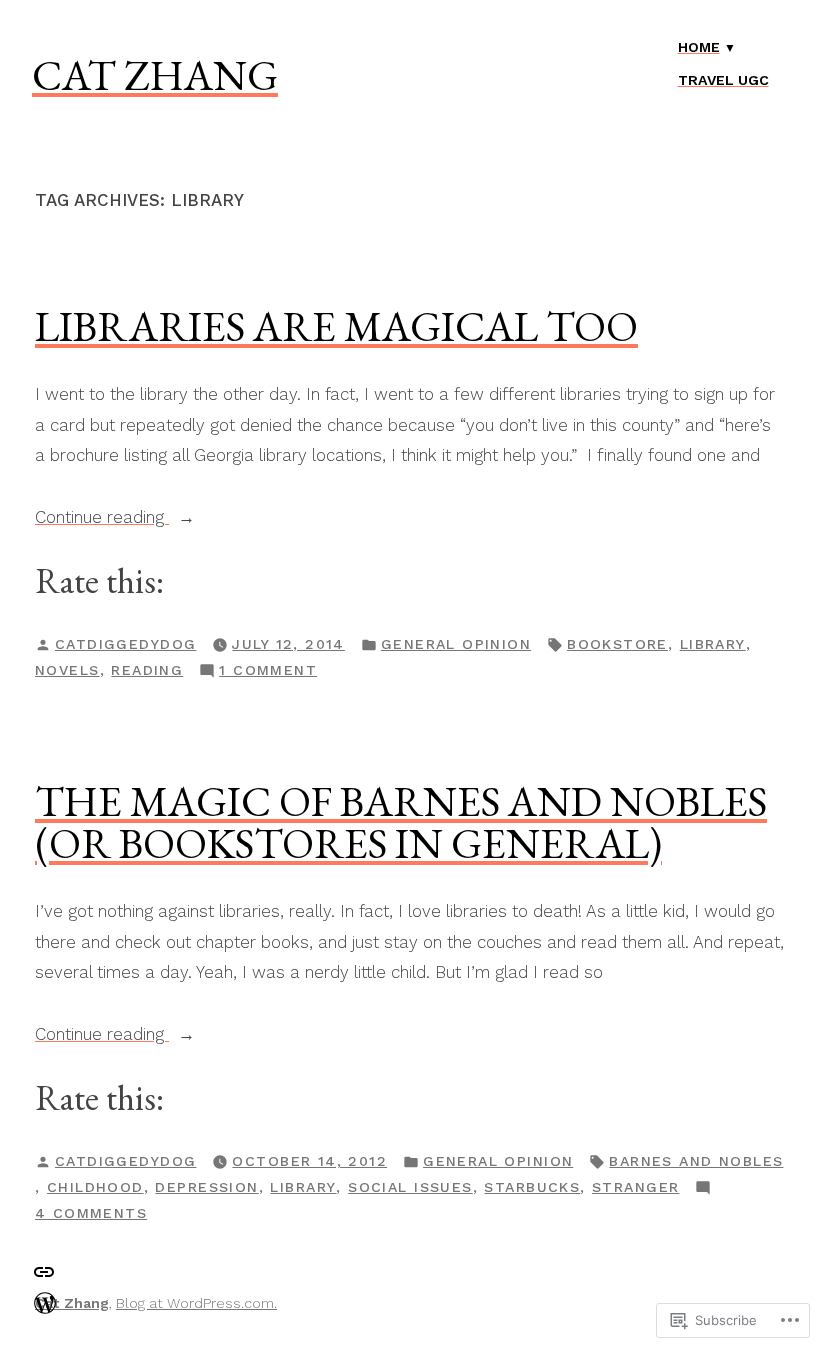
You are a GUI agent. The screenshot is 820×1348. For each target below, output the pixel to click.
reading (147, 670)
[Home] (45, 1301)
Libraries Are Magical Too (336, 326)
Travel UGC (723, 80)
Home (699, 47)
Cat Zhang (155, 75)
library (713, 644)
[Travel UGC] (44, 1271)
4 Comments (91, 1215)
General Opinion (456, 644)
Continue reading (102, 519)
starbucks (532, 1187)
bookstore (617, 644)
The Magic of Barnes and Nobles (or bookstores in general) (401, 822)
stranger (635, 1187)
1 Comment (268, 672)
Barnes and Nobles (696, 1161)
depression (206, 1187)
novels (67, 670)
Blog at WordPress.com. (196, 1303)
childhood (95, 1187)
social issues (410, 1187)
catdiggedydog (125, 644)
